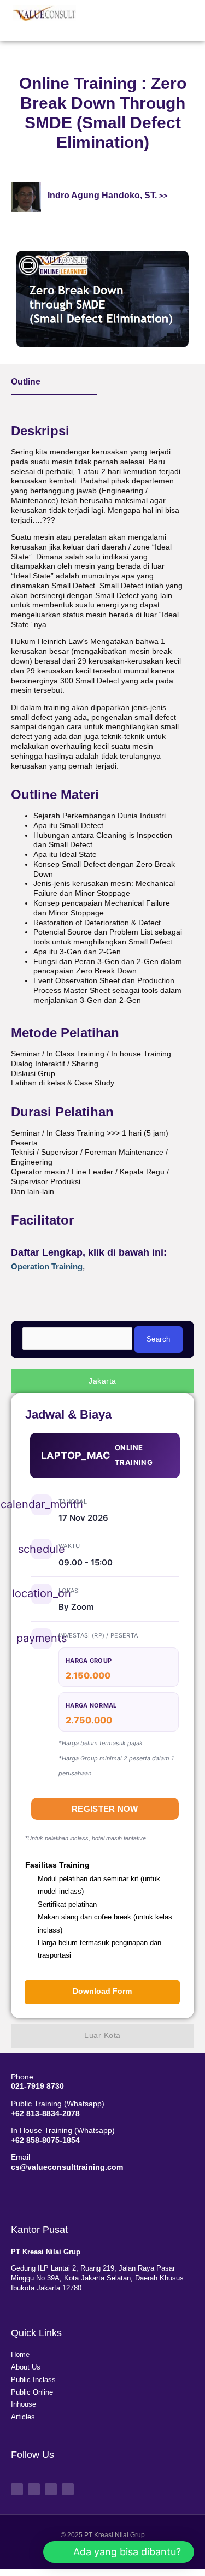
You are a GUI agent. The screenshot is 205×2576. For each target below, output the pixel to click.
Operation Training (47, 1266)
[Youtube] (34, 2489)
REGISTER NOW (105, 1809)
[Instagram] (51, 2489)
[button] (159, 18)
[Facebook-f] (17, 2489)
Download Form (102, 1991)
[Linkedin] (68, 2489)
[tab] (102, 1381)
